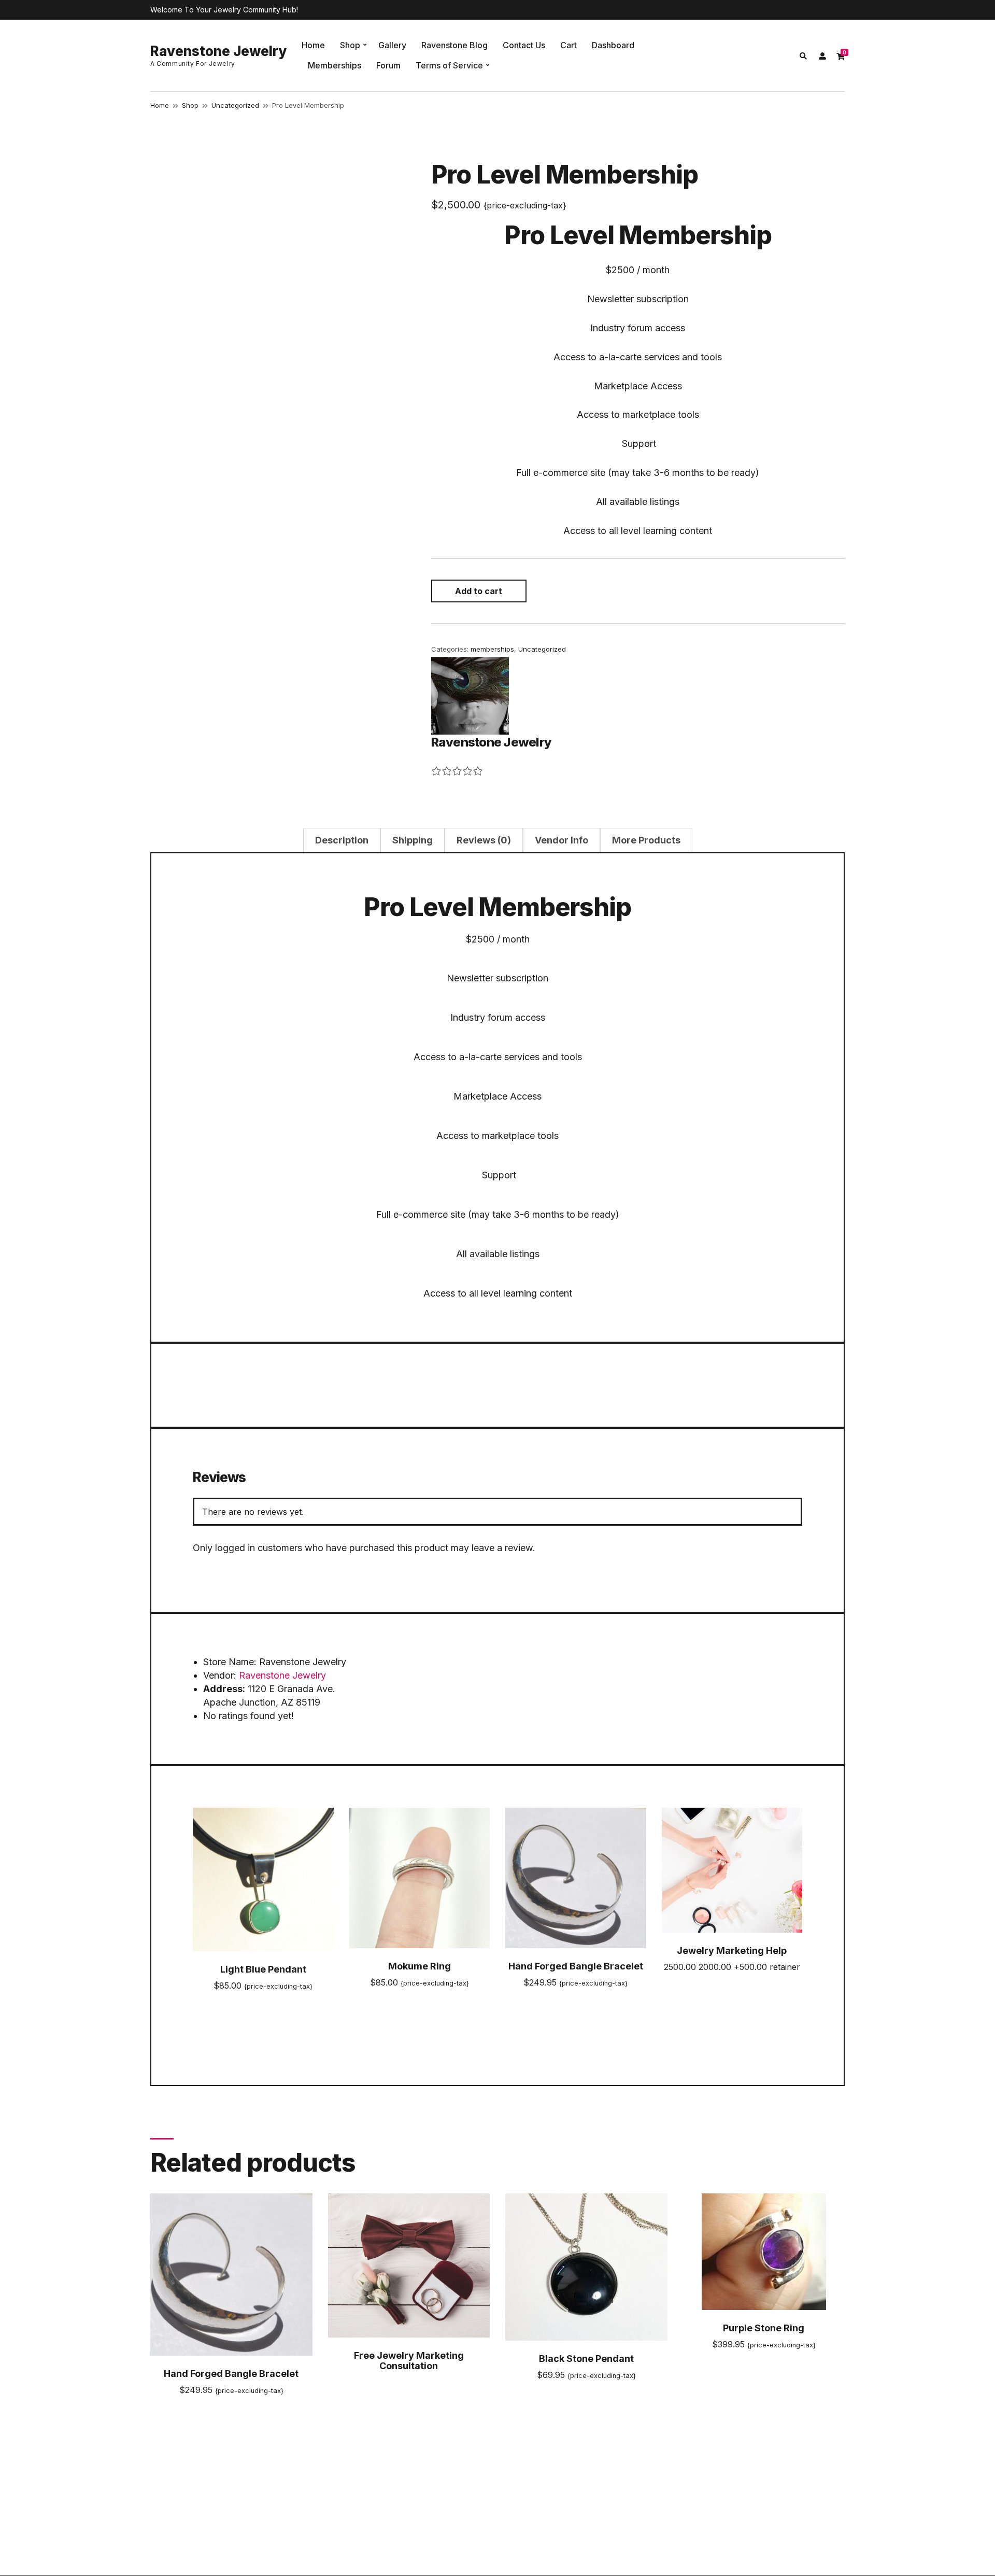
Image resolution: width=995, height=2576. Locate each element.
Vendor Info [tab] (562, 840)
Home (313, 45)
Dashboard (613, 45)
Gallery (392, 45)
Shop (350, 45)
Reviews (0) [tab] (484, 840)
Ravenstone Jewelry (218, 51)
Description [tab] (342, 840)
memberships (492, 649)
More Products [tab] (646, 840)
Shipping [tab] (413, 840)
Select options (732, 1985)
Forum (388, 65)
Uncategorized (235, 105)
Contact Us (524, 45)
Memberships (335, 65)
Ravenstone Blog (454, 45)
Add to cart (479, 591)
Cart (568, 45)
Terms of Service (449, 65)
